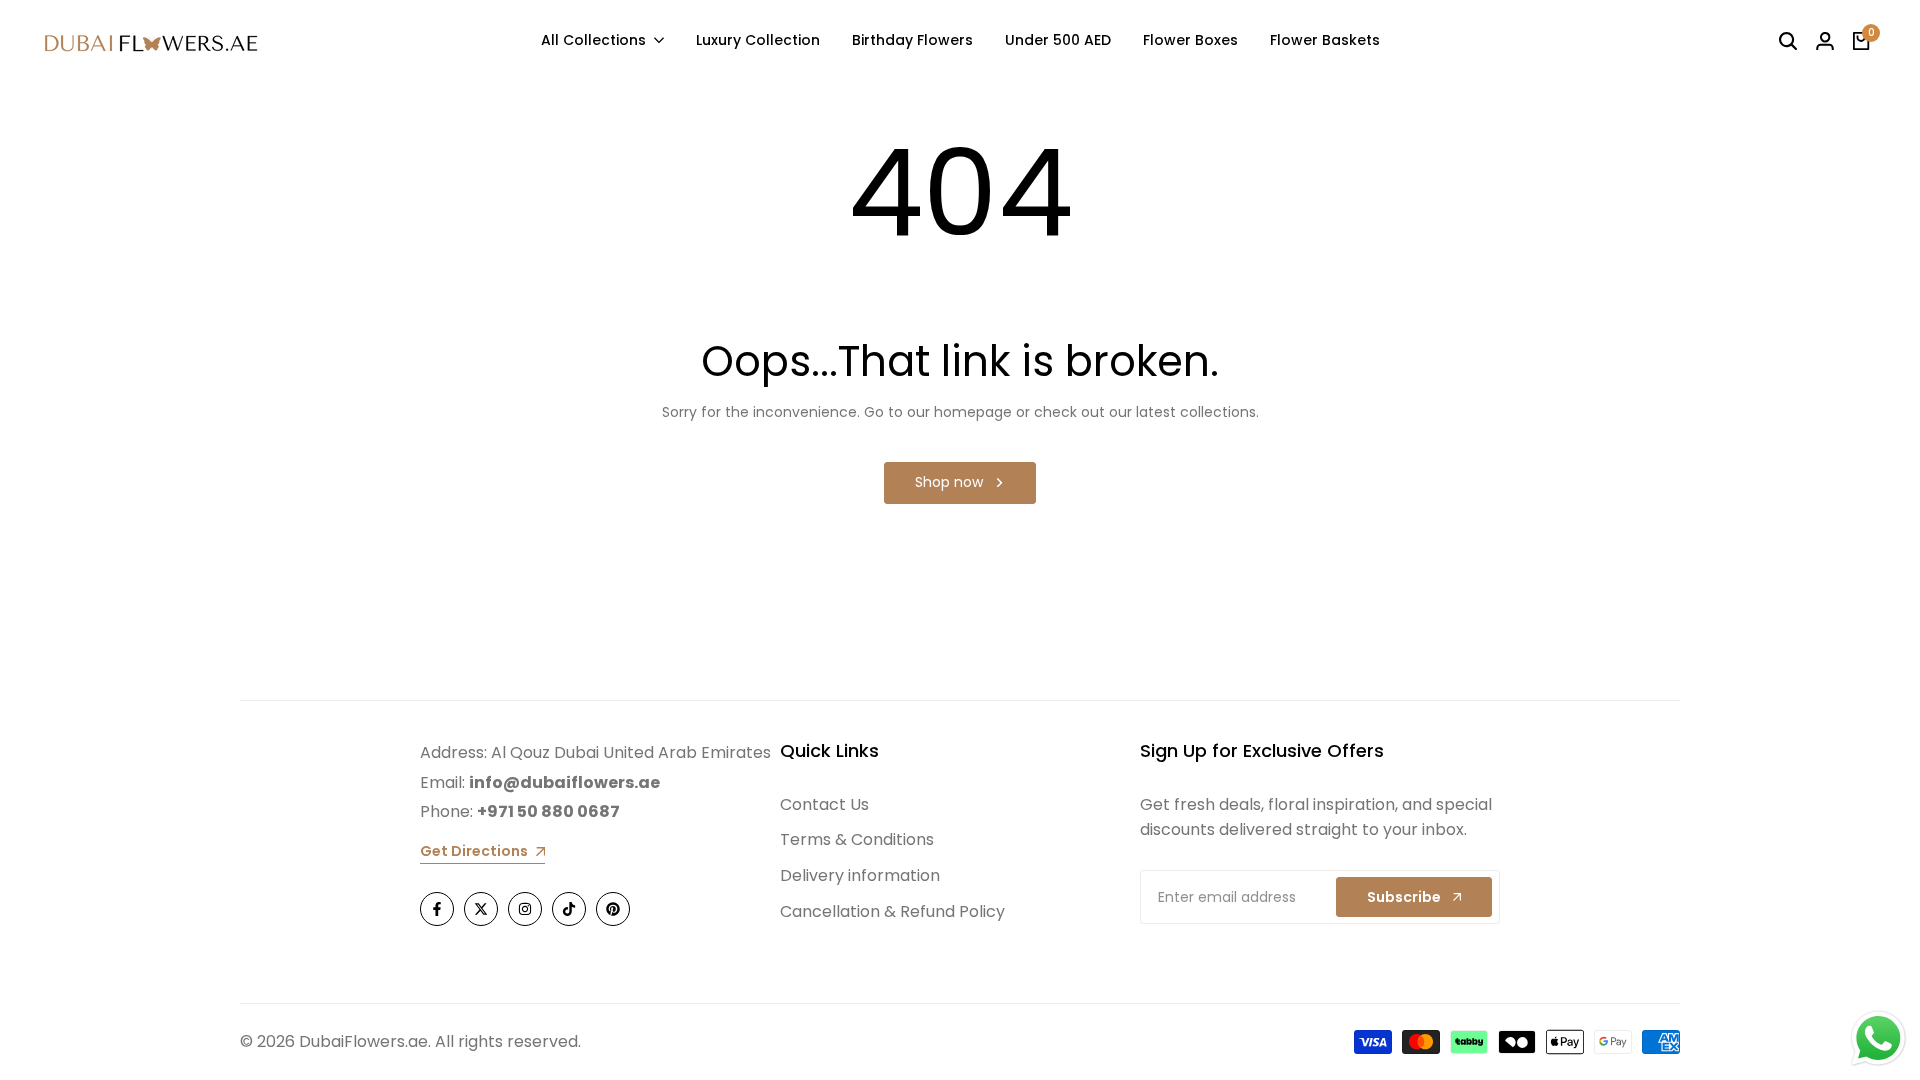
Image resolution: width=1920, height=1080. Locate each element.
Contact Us (824, 804)
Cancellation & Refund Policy (892, 911)
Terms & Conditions (857, 839)
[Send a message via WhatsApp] (1878, 1038)
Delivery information (860, 875)
